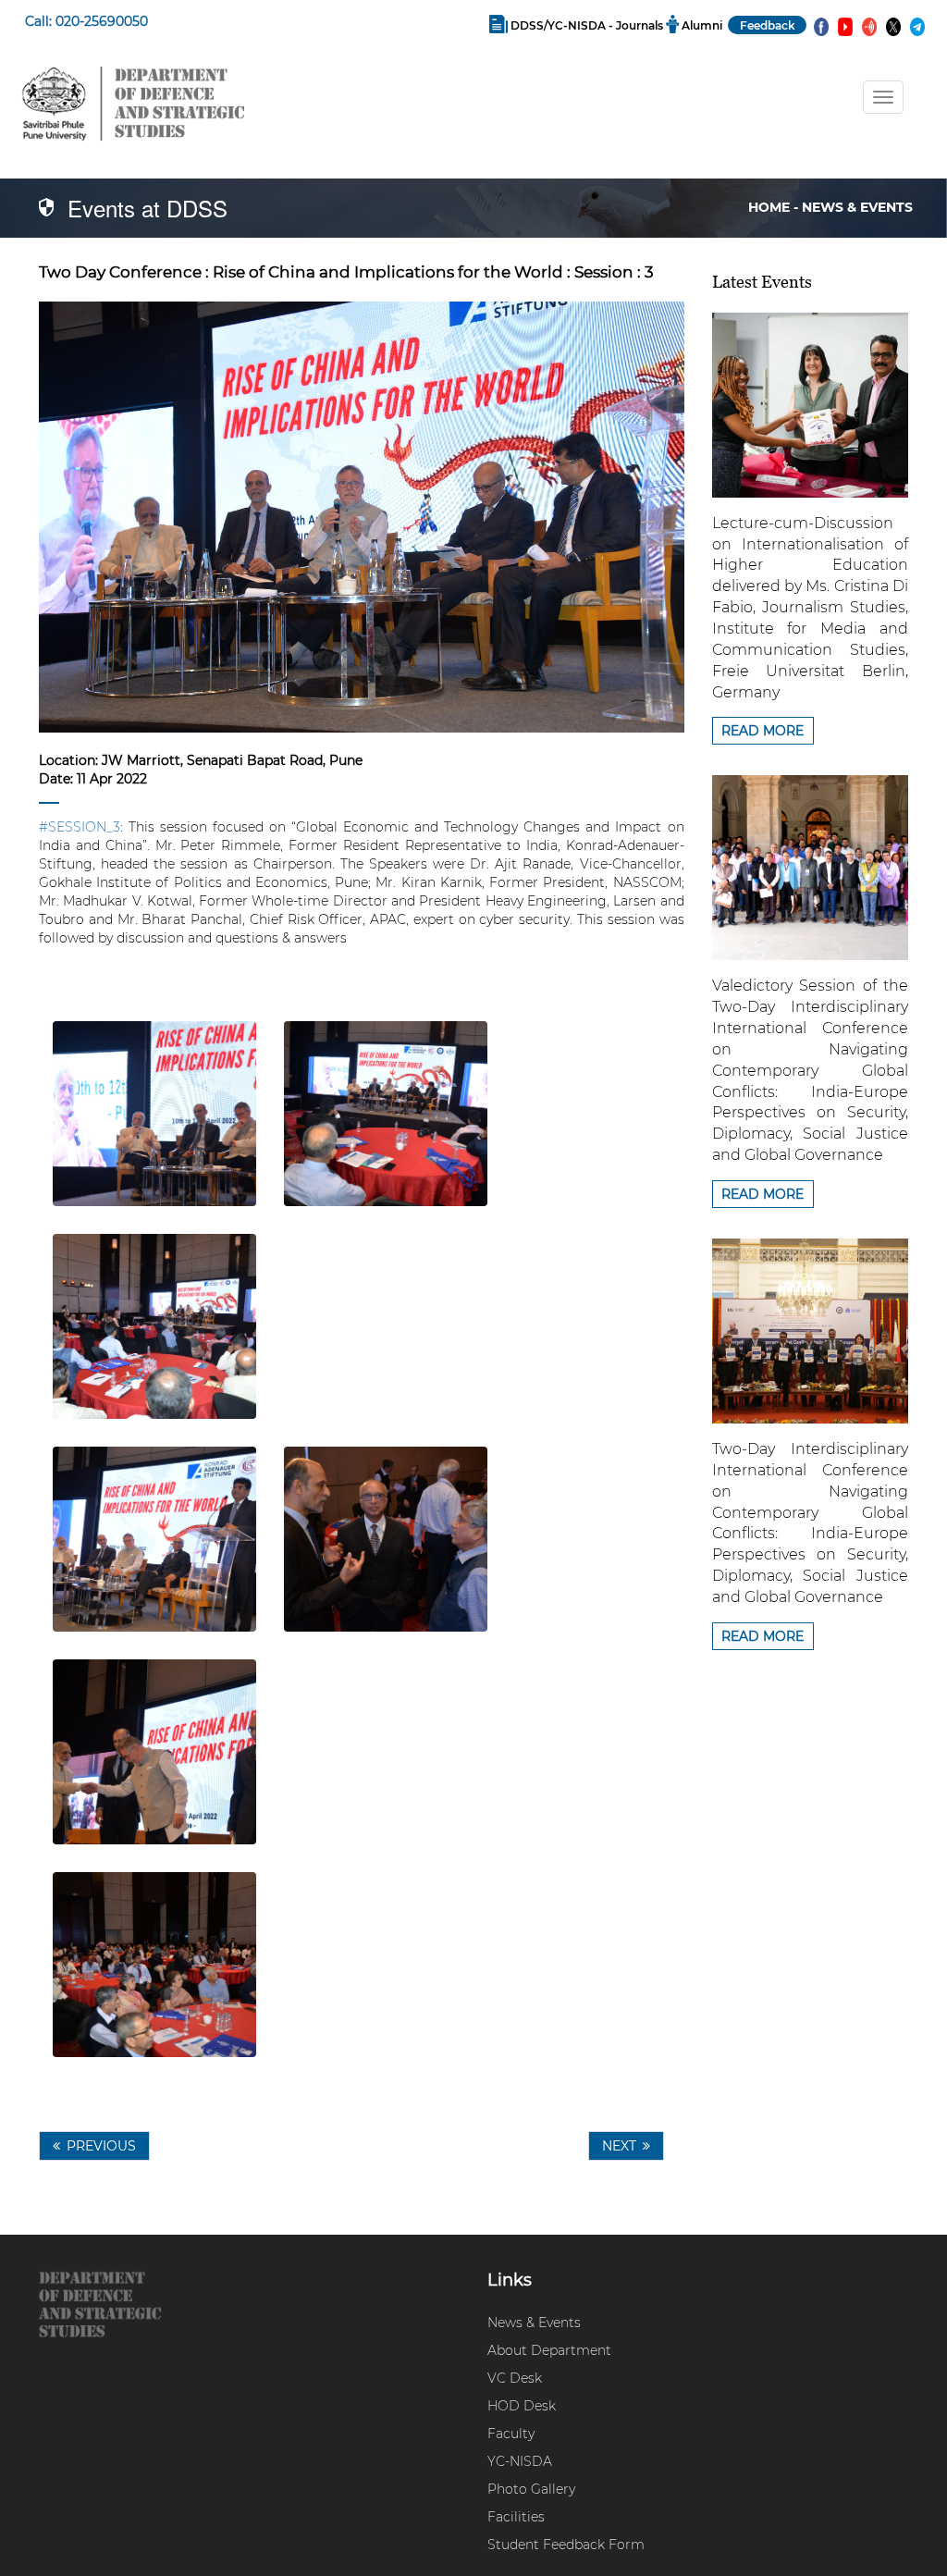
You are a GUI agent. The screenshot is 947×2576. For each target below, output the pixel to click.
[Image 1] (154, 1114)
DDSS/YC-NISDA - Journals (587, 25)
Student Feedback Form (566, 2545)
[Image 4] (154, 1539)
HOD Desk (522, 2406)
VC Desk (515, 2378)
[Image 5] (386, 1539)
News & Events (534, 2323)
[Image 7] (154, 1965)
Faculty (511, 2434)
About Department (549, 2350)
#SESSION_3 (80, 827)
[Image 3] (154, 1326)
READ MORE (763, 731)
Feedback (768, 25)
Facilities (516, 2517)
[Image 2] (386, 1114)
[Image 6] (154, 1752)
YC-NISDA (520, 2461)
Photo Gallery (531, 2489)
